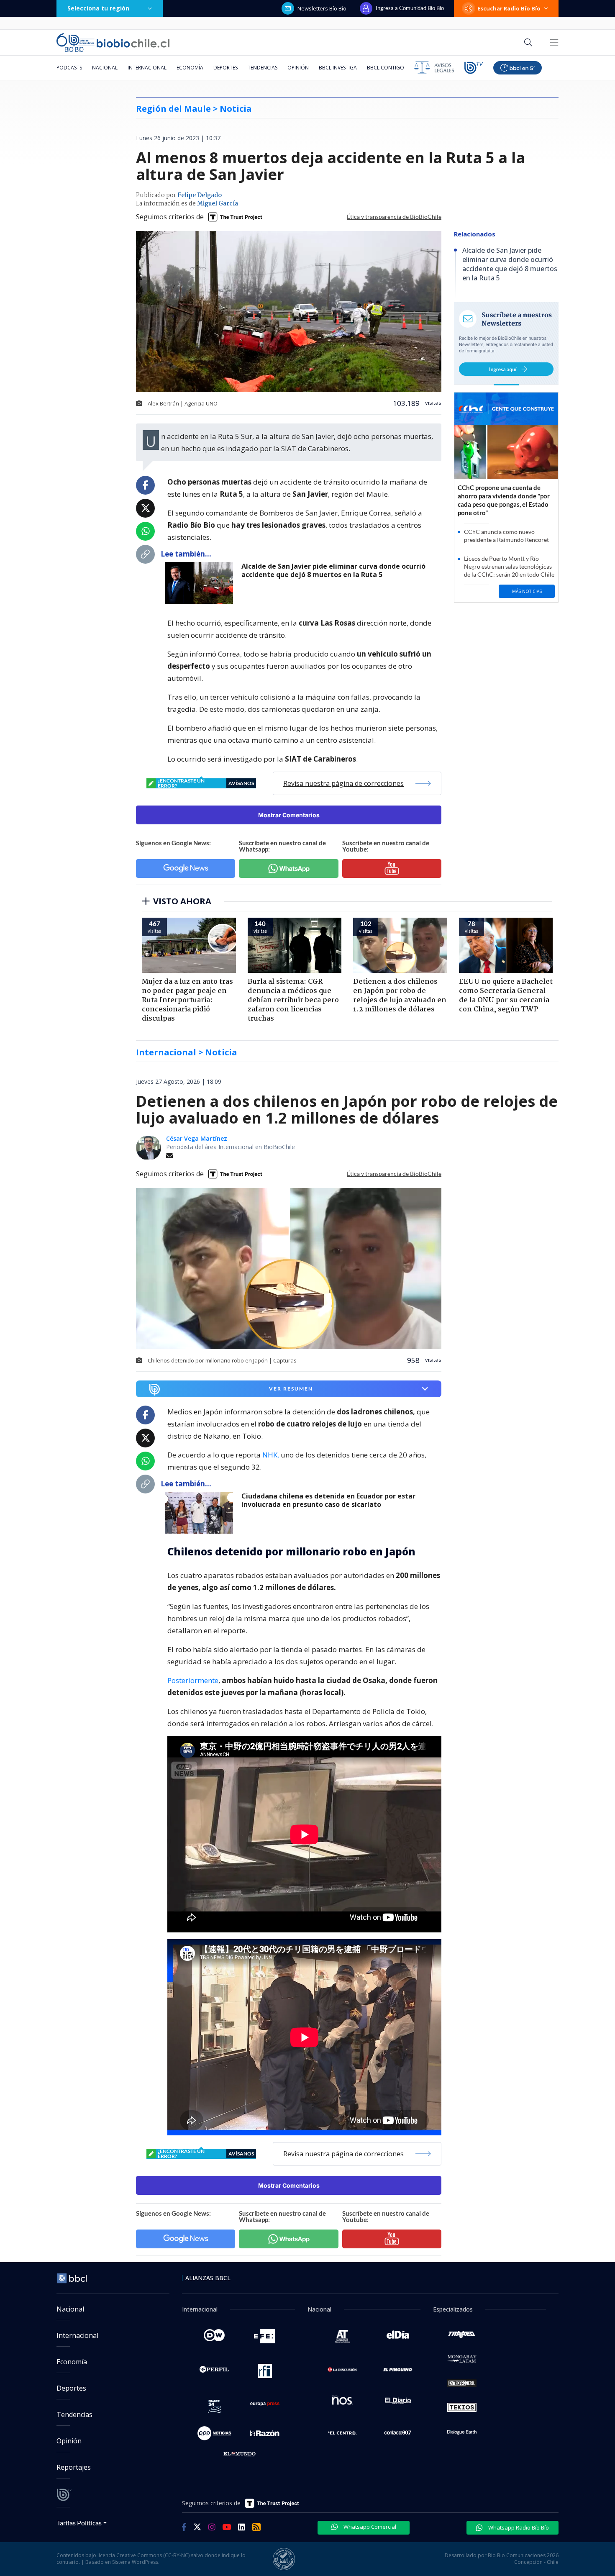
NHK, (271, 1455)
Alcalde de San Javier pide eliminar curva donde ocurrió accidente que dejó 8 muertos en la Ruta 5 (333, 571)
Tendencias (263, 68)
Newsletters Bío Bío (322, 8)
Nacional (105, 68)
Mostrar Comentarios (289, 815)
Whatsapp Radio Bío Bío (518, 2527)
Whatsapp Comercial (369, 2527)
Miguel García (218, 204)
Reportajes (74, 2467)
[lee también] (201, 583)
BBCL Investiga (338, 68)
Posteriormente (193, 1680)
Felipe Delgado (200, 195)
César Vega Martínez (197, 1138)
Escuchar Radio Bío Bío (509, 8)
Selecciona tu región (98, 8)
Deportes (225, 68)
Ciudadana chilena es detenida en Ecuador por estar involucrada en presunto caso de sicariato (328, 1500)
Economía (190, 68)
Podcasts (69, 68)
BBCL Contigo (386, 68)
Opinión (298, 68)
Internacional (147, 68)
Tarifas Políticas (79, 2523)
